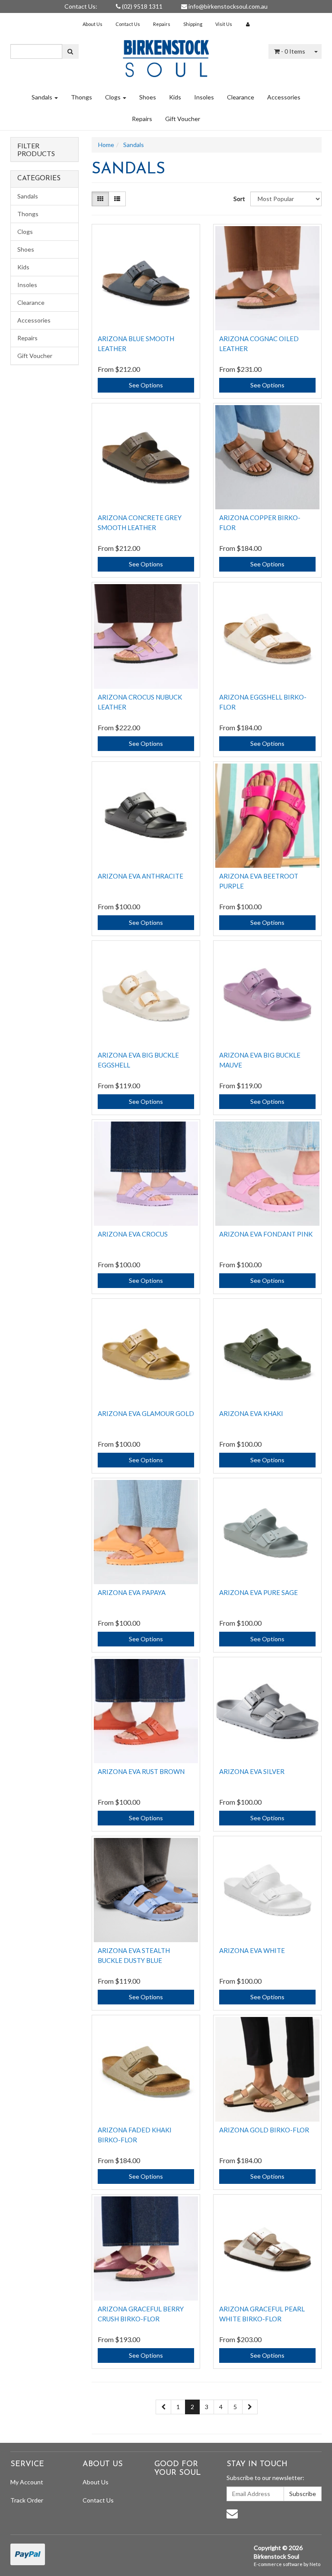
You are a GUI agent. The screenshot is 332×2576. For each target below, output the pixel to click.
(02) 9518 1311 (142, 6)
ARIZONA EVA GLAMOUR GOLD (146, 1413)
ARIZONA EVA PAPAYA (132, 1592)
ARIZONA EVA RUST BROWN (141, 1771)
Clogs (113, 97)
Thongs (81, 97)
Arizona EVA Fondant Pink (266, 1234)
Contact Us (128, 24)
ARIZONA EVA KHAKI (251, 1413)
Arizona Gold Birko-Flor (264, 2130)
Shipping (193, 24)
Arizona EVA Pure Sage (259, 1592)
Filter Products (36, 149)
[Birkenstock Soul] (166, 56)
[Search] (70, 51)
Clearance (241, 97)
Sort (239, 199)
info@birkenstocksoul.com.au (227, 6)
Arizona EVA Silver (252, 1771)
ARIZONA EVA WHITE (252, 1950)
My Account (27, 2482)
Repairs (162, 24)
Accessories (284, 97)
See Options (146, 385)
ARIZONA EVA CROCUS (133, 1234)
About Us (93, 24)
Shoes (148, 97)
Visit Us (224, 24)
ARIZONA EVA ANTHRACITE (140, 876)
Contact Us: (81, 6)
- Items (293, 51)
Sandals (43, 97)
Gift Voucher (183, 119)
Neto (315, 2564)
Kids (175, 97)
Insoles (204, 97)
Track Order (27, 2500)
